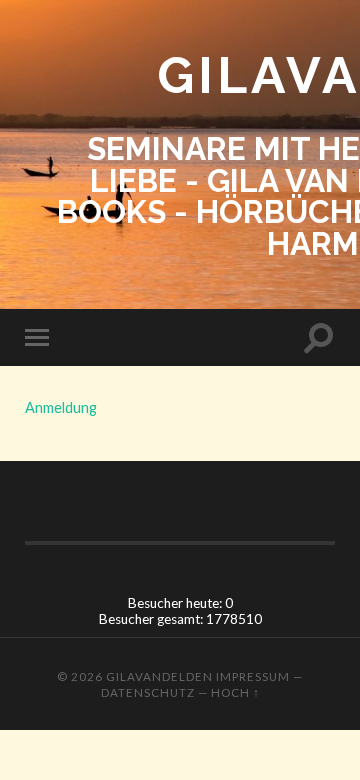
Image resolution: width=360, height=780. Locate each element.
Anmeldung (61, 407)
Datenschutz (148, 692)
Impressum (253, 676)
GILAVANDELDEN (159, 676)
